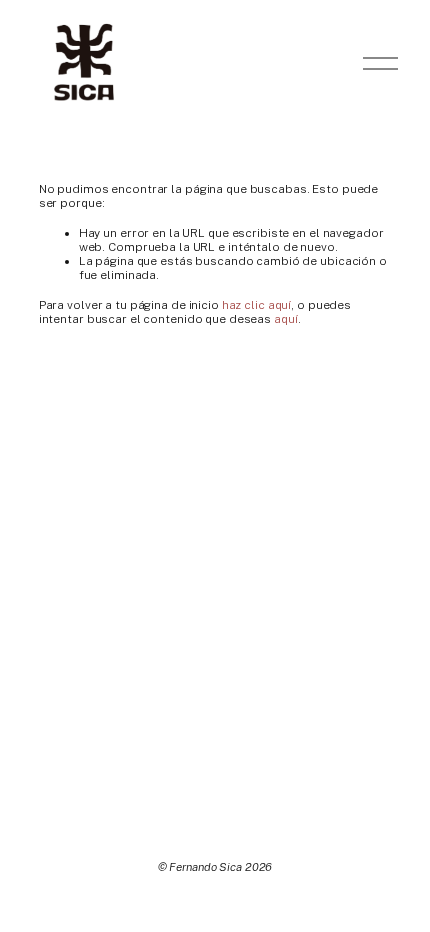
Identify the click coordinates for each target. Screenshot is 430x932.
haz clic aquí (256, 305)
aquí (286, 319)
